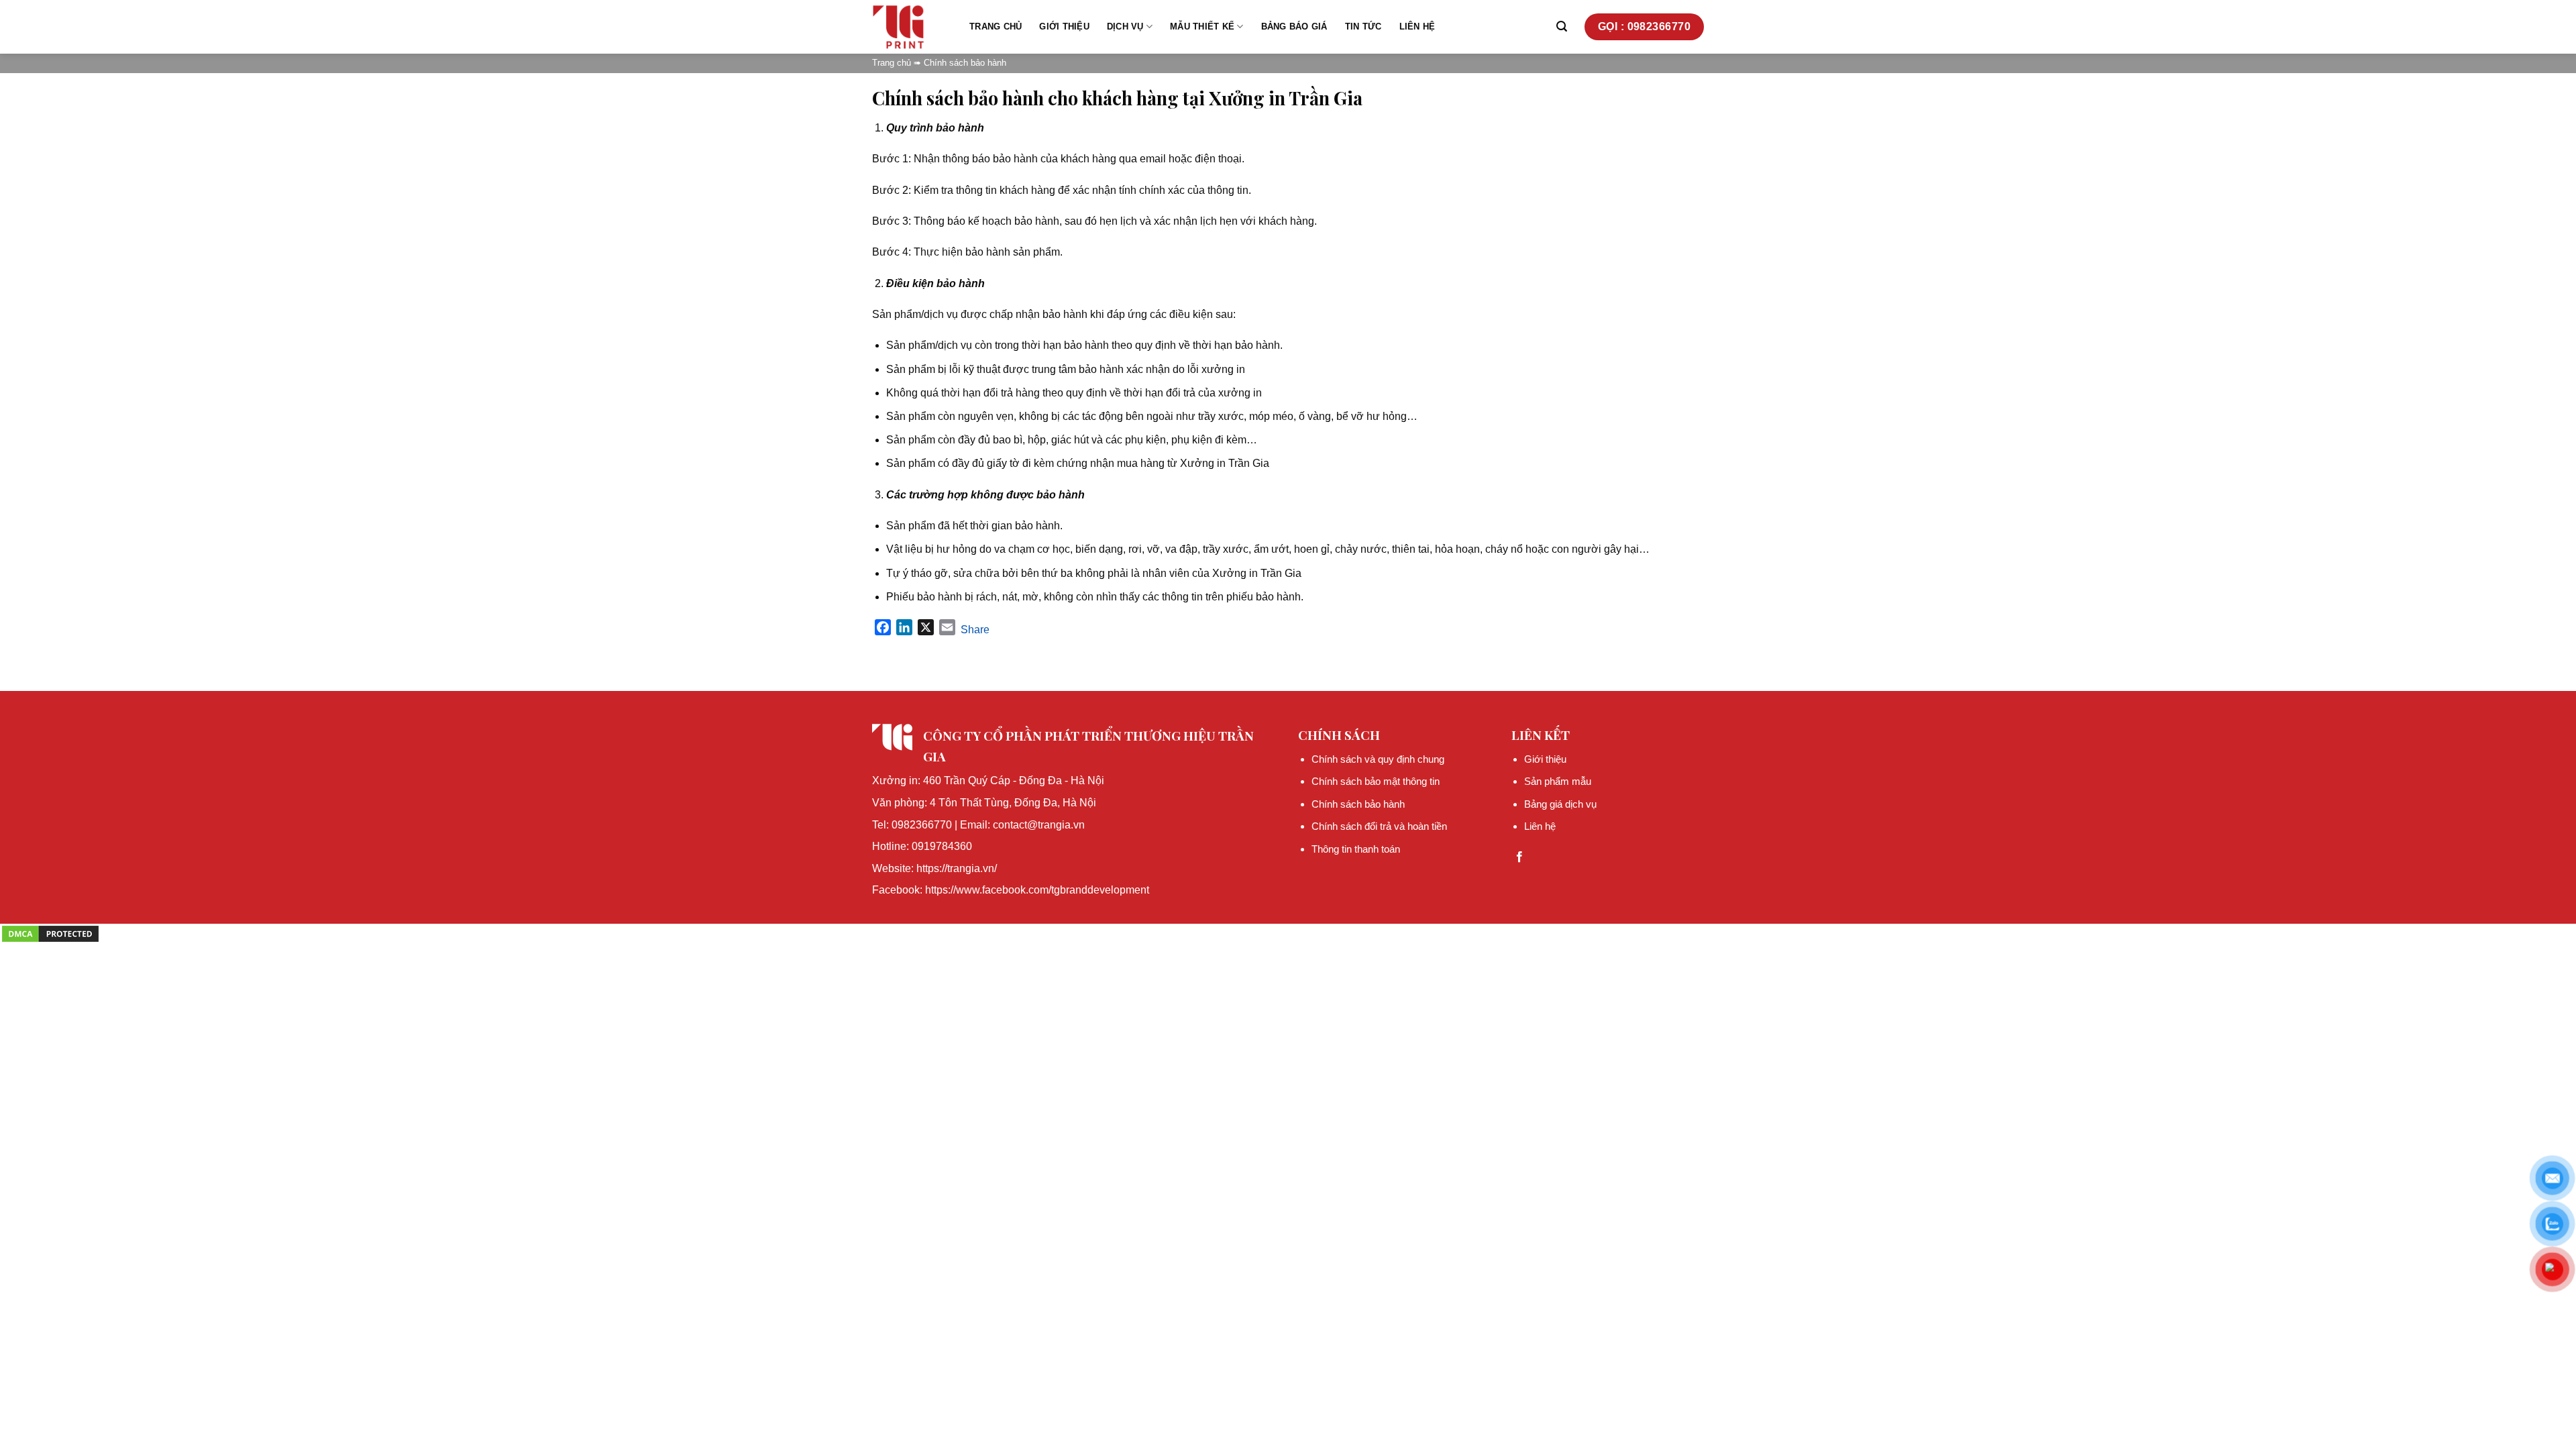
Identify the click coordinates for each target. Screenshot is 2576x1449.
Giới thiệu (1064, 26)
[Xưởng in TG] (911, 27)
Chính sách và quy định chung (1378, 759)
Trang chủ (996, 26)
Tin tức (1363, 26)
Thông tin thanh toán (1356, 849)
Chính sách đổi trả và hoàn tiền (1379, 826)
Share (975, 630)
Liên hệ (1417, 26)
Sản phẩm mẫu (1558, 781)
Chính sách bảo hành (1358, 804)
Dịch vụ (1125, 26)
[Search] (1562, 26)
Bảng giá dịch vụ (1560, 804)
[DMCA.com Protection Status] (50, 933)
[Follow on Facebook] (1519, 857)
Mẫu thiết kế (1202, 26)
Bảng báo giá (1294, 26)
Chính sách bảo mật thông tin (1376, 781)
